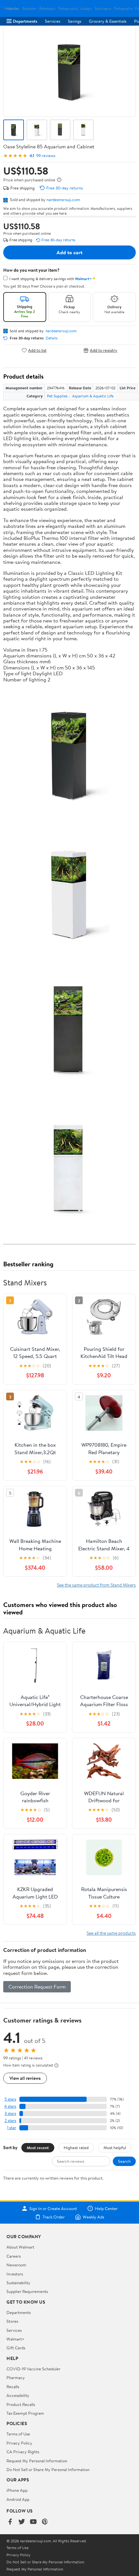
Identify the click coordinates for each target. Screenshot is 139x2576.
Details (52, 338)
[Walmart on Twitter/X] (22, 2522)
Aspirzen (13, 9)
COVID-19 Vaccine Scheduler (33, 2369)
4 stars (10, 2106)
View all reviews (25, 2078)
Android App (18, 2499)
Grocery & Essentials (108, 21)
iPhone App (17, 2490)
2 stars (10, 2120)
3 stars (10, 2113)
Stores (12, 2321)
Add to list (37, 350)
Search (124, 2161)
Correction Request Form (37, 1987)
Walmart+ (16, 2339)
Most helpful (115, 2148)
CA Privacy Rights (23, 2452)
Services (53, 21)
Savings (75, 21)
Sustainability (18, 2283)
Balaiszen (29, 9)
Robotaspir (47, 9)
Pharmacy (16, 2377)
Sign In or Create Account (53, 2208)
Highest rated (76, 2148)
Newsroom (16, 2265)
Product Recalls (21, 2404)
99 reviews (46, 156)
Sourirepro (103, 9)
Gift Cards (16, 2348)
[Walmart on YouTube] (33, 2522)
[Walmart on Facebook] (10, 2522)
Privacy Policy (19, 2443)
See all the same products (111, 1933)
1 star (12, 2128)
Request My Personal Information (37, 2461)
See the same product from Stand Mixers (96, 1585)
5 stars (10, 2099)
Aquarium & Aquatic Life (93, 396)
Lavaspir (86, 9)
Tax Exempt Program (25, 2413)
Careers (14, 2256)
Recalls (13, 2387)
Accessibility (18, 2395)
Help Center (106, 2208)
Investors (15, 2274)
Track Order (54, 2217)
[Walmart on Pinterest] (45, 2522)
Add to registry (104, 350)
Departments (25, 21)
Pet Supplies (57, 396)
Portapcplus (123, 9)
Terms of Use (18, 2434)
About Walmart (20, 2247)
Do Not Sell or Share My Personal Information (48, 2469)
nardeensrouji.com (63, 199)
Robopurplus (68, 9)
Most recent (38, 2148)
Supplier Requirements (27, 2291)
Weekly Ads (93, 2217)
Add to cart (69, 252)
